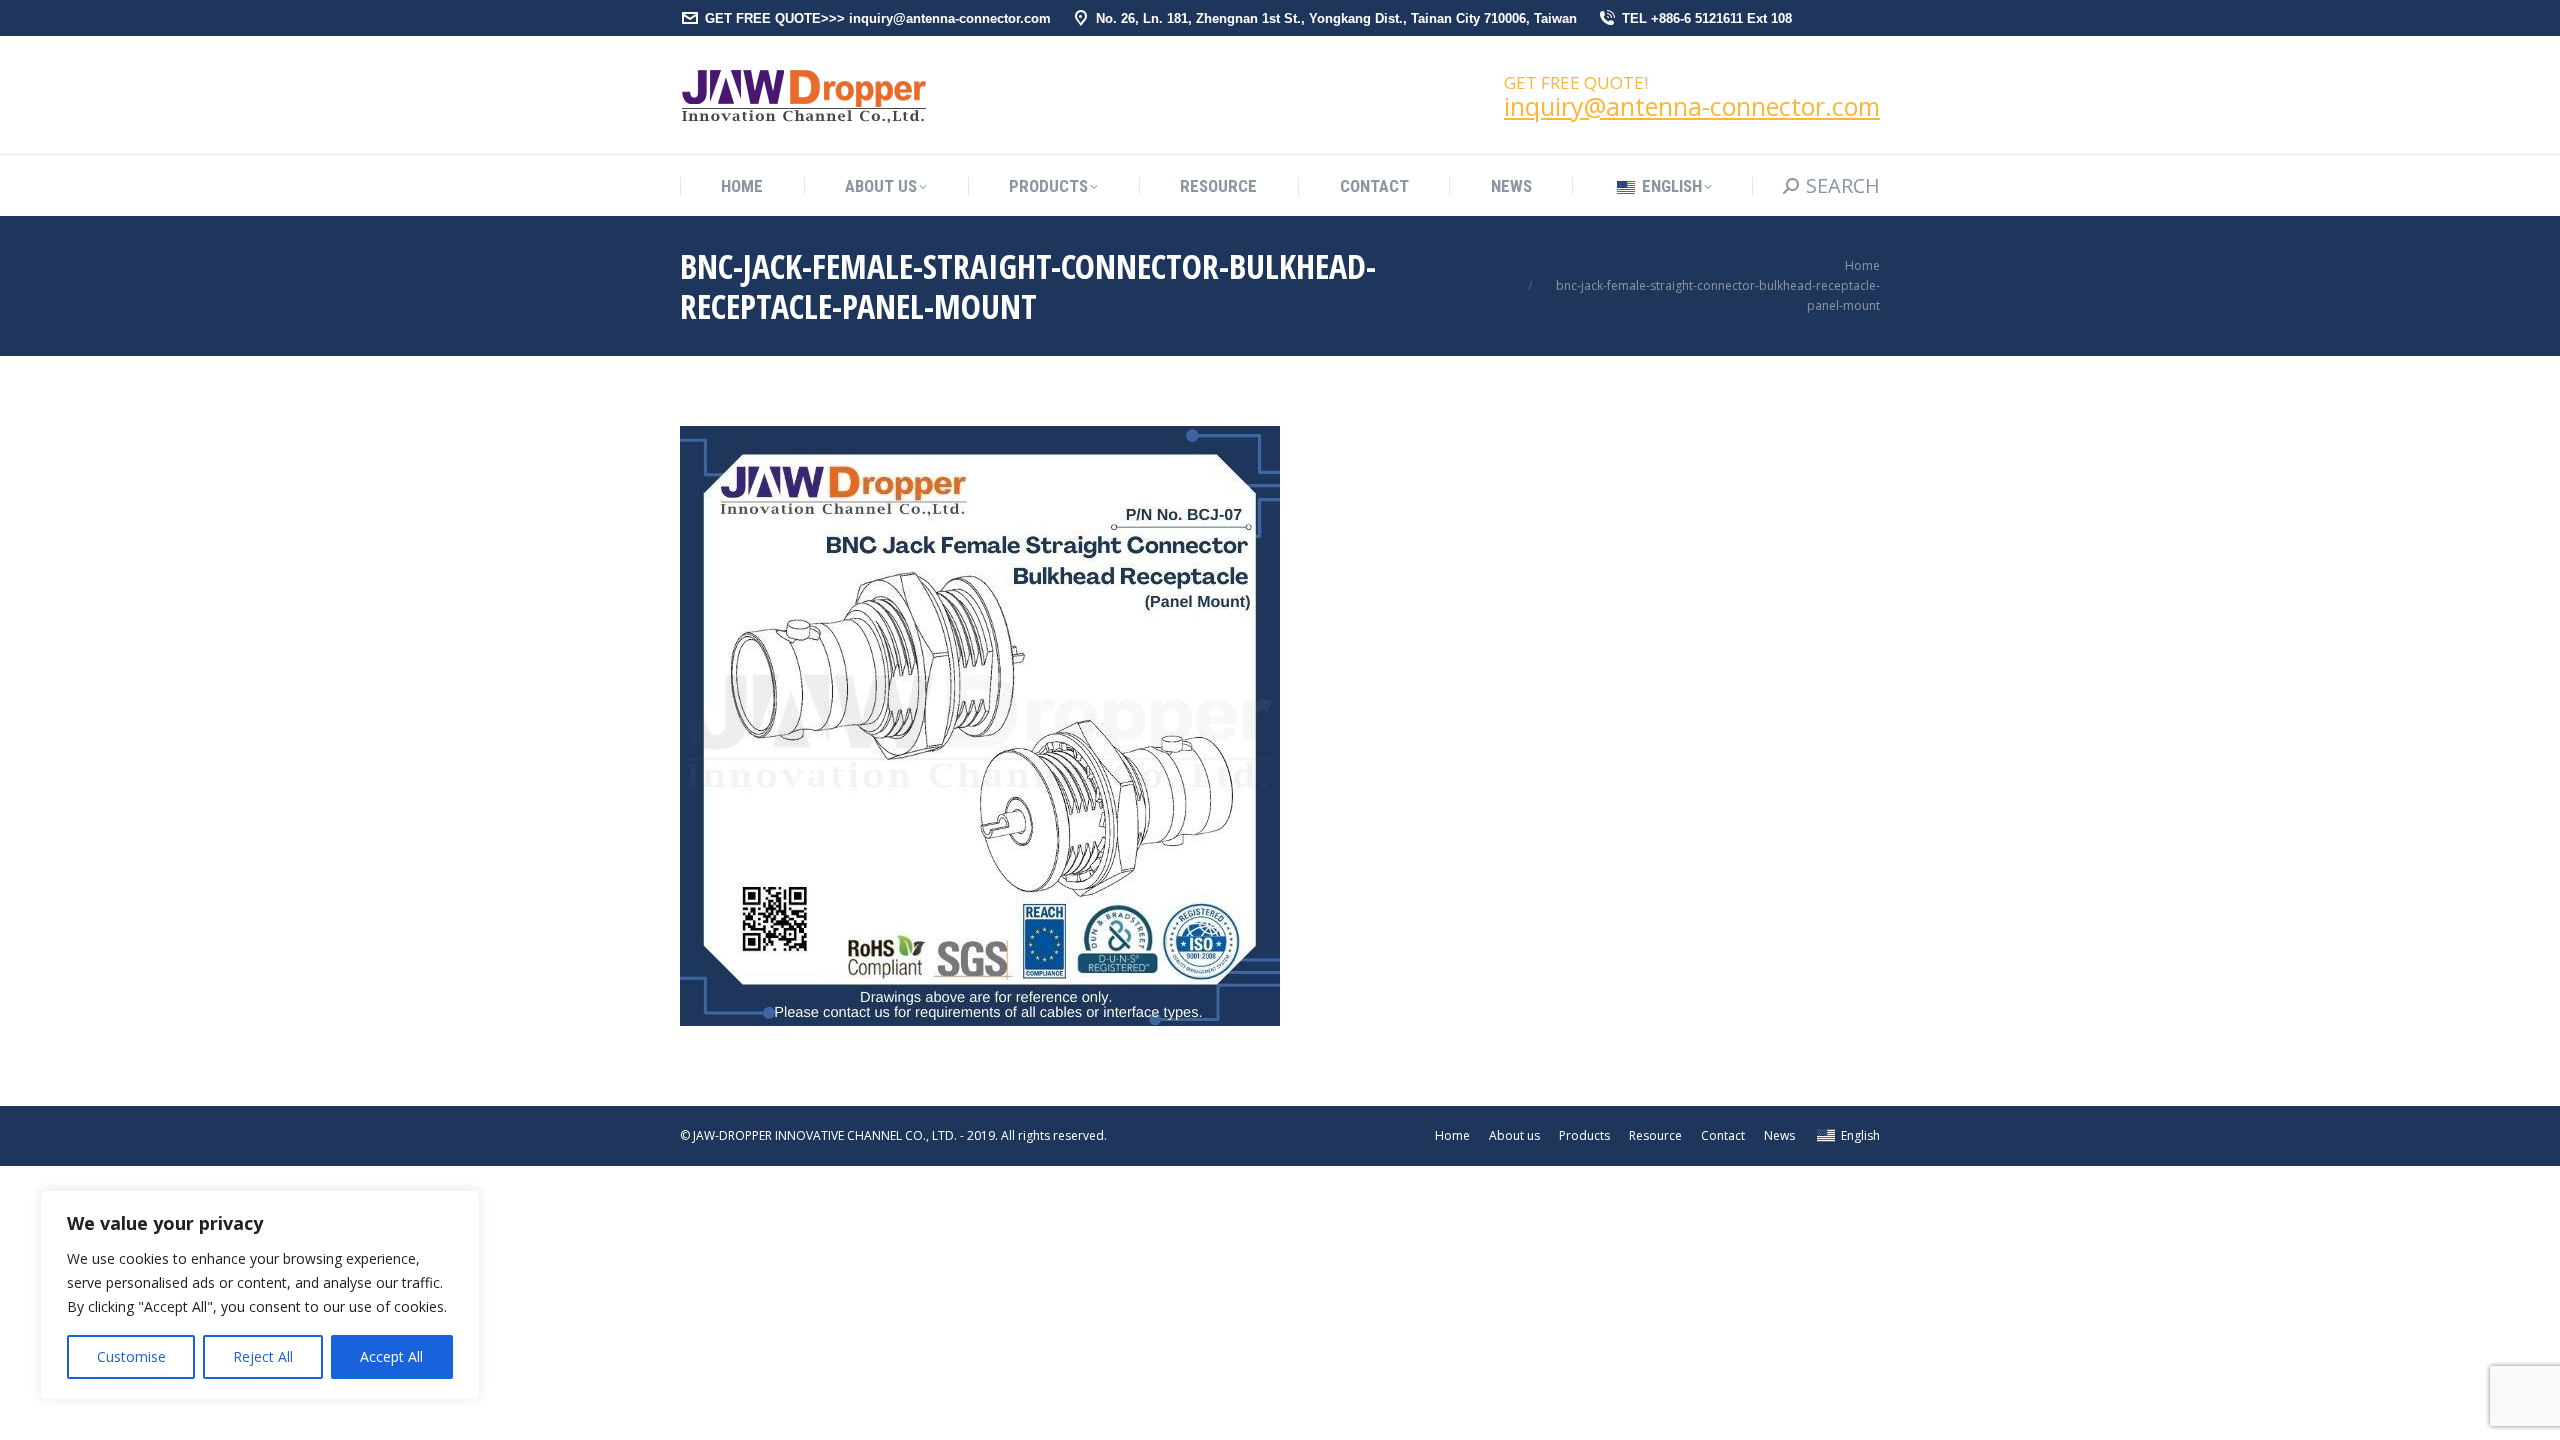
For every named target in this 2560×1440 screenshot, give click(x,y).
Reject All (263, 1356)
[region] (260, 1295)
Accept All (391, 1356)
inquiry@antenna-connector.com (1692, 106)
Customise (131, 1356)
